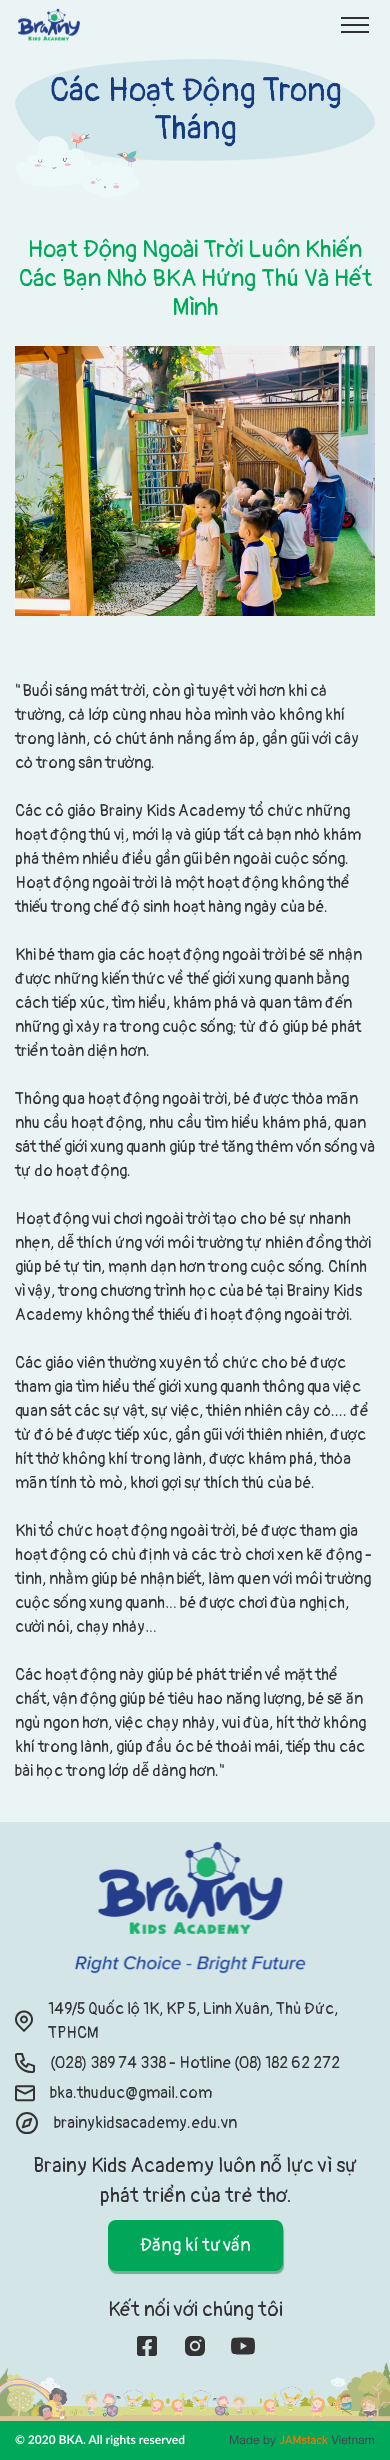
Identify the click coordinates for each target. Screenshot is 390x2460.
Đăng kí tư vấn (195, 2245)
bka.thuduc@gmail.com (131, 2093)
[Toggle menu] (355, 25)
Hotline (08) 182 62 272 (259, 2063)
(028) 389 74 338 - (114, 2063)
